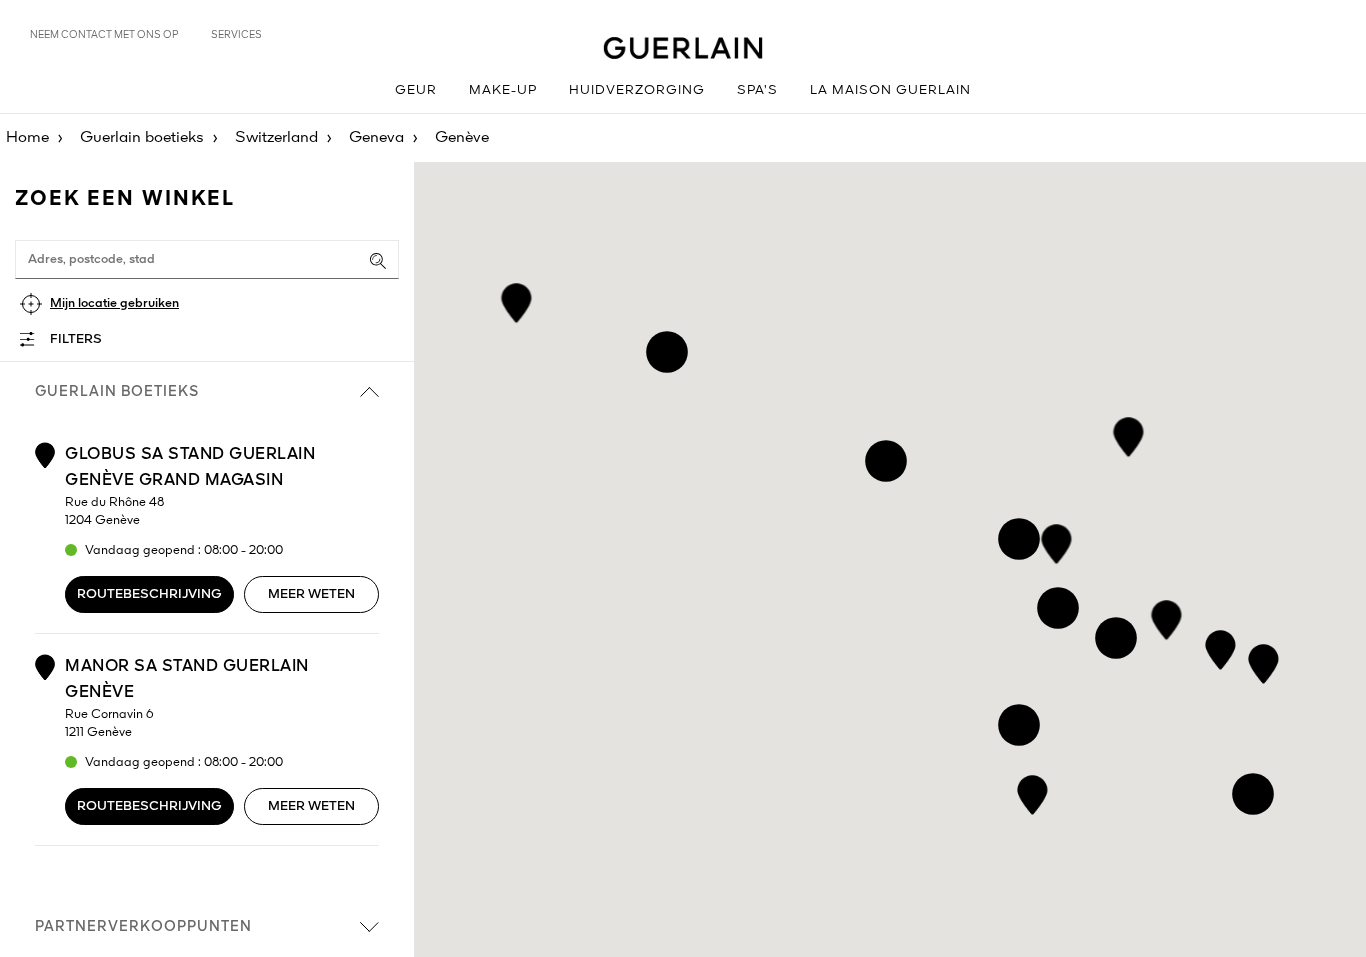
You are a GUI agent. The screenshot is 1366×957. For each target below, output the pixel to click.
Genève (462, 138)
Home (27, 138)
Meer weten (311, 594)
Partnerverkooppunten (143, 927)
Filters (76, 339)
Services (236, 35)
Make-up (503, 90)
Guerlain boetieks (142, 138)
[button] (1032, 791)
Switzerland (276, 138)
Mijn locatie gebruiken (114, 303)
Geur (416, 90)
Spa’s (757, 90)
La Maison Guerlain (890, 90)
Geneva (376, 138)
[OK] (378, 261)
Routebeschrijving (149, 594)
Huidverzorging (637, 90)
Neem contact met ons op (104, 35)
